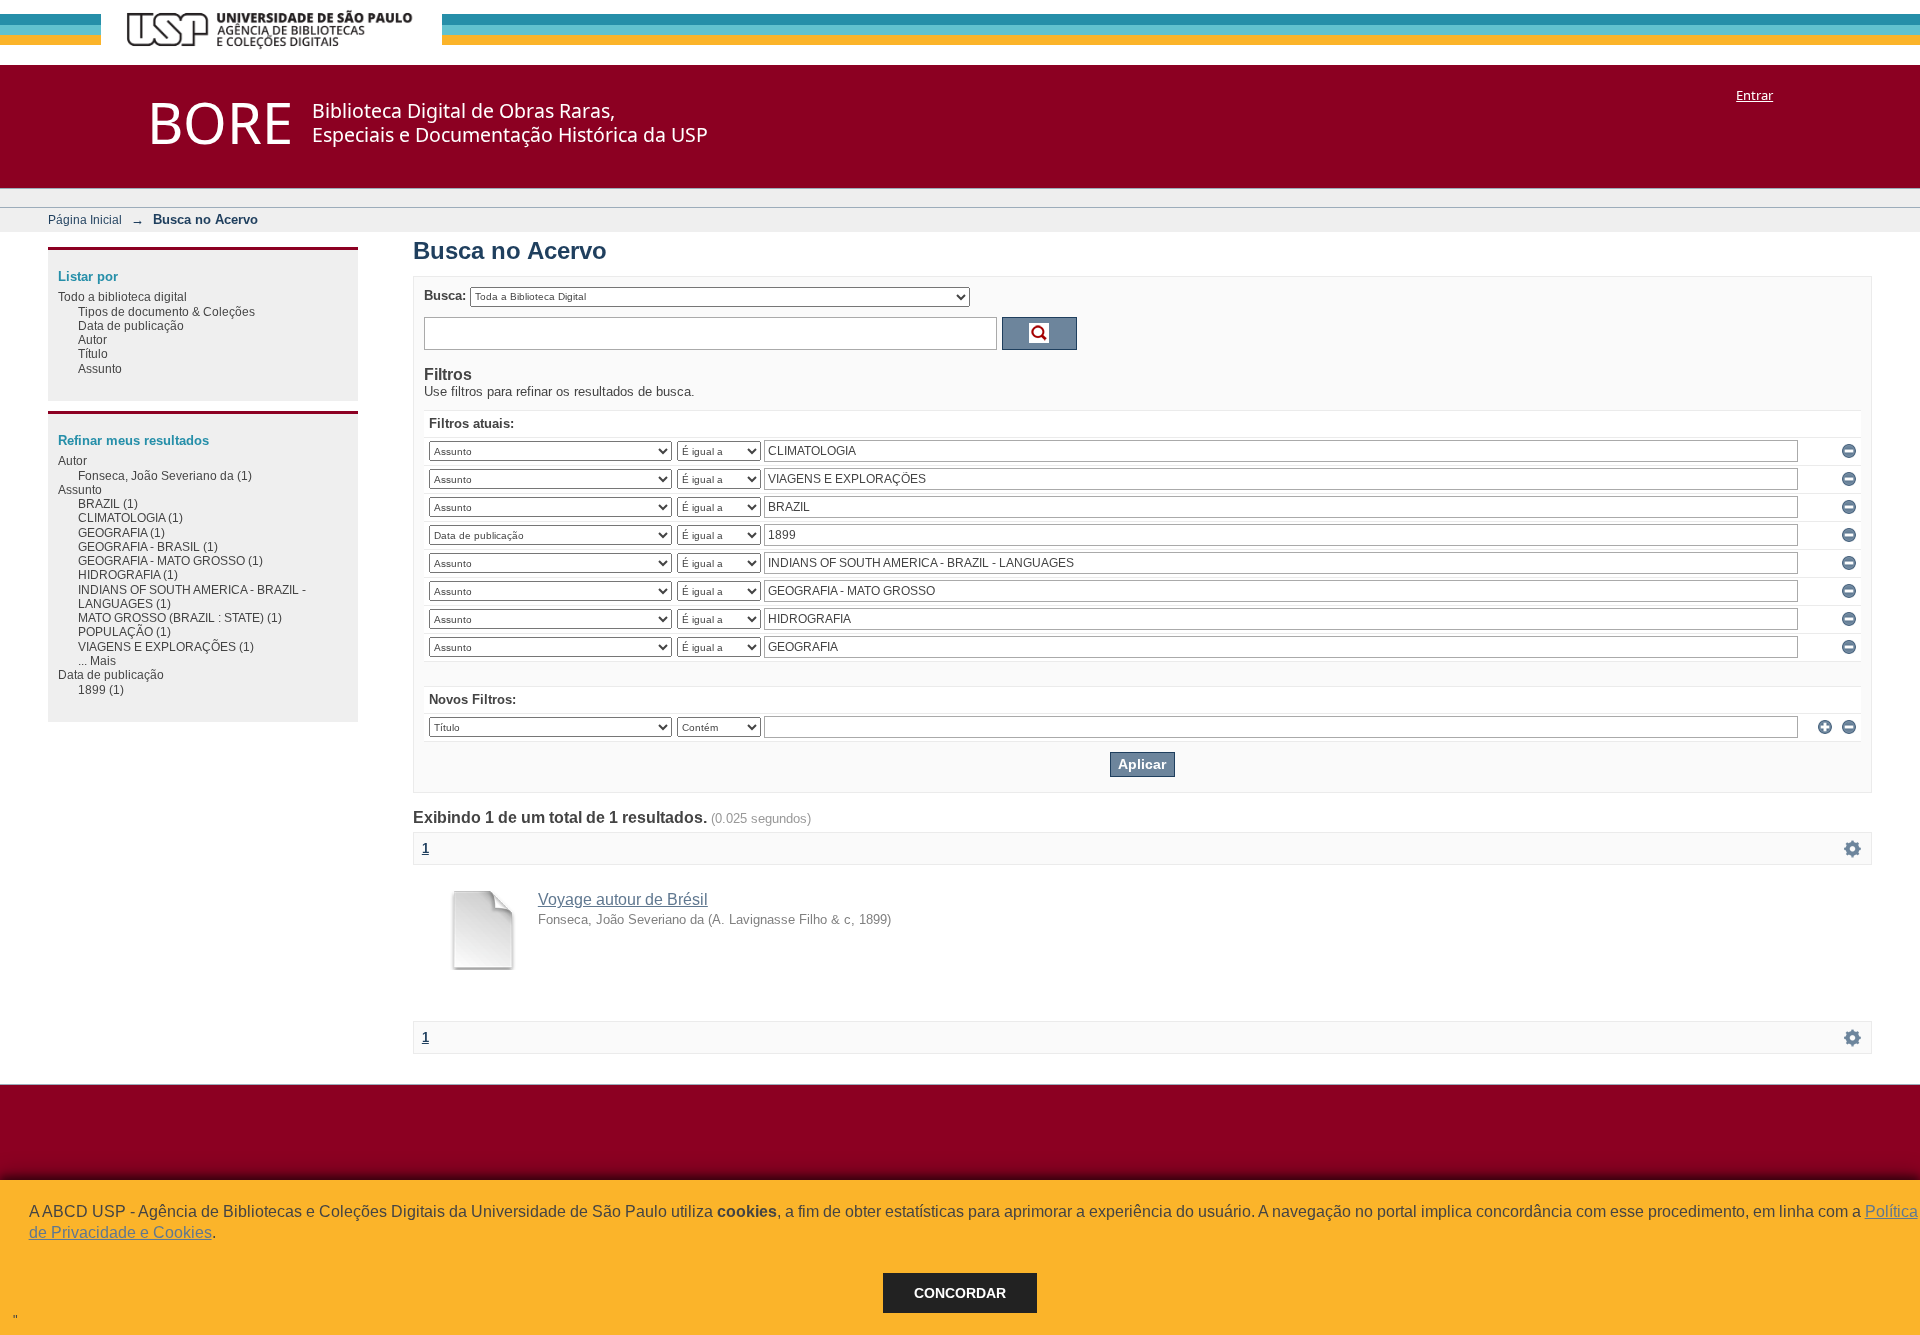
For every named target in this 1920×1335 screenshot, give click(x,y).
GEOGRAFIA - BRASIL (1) (148, 546)
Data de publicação (131, 325)
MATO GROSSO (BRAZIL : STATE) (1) (180, 617)
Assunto (100, 368)
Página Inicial (85, 219)
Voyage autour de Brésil (623, 899)
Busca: (445, 295)
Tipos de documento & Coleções (166, 311)
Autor (92, 339)
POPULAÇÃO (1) (124, 631)
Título (93, 353)
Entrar (1754, 95)
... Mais (97, 660)
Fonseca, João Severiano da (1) (165, 475)
